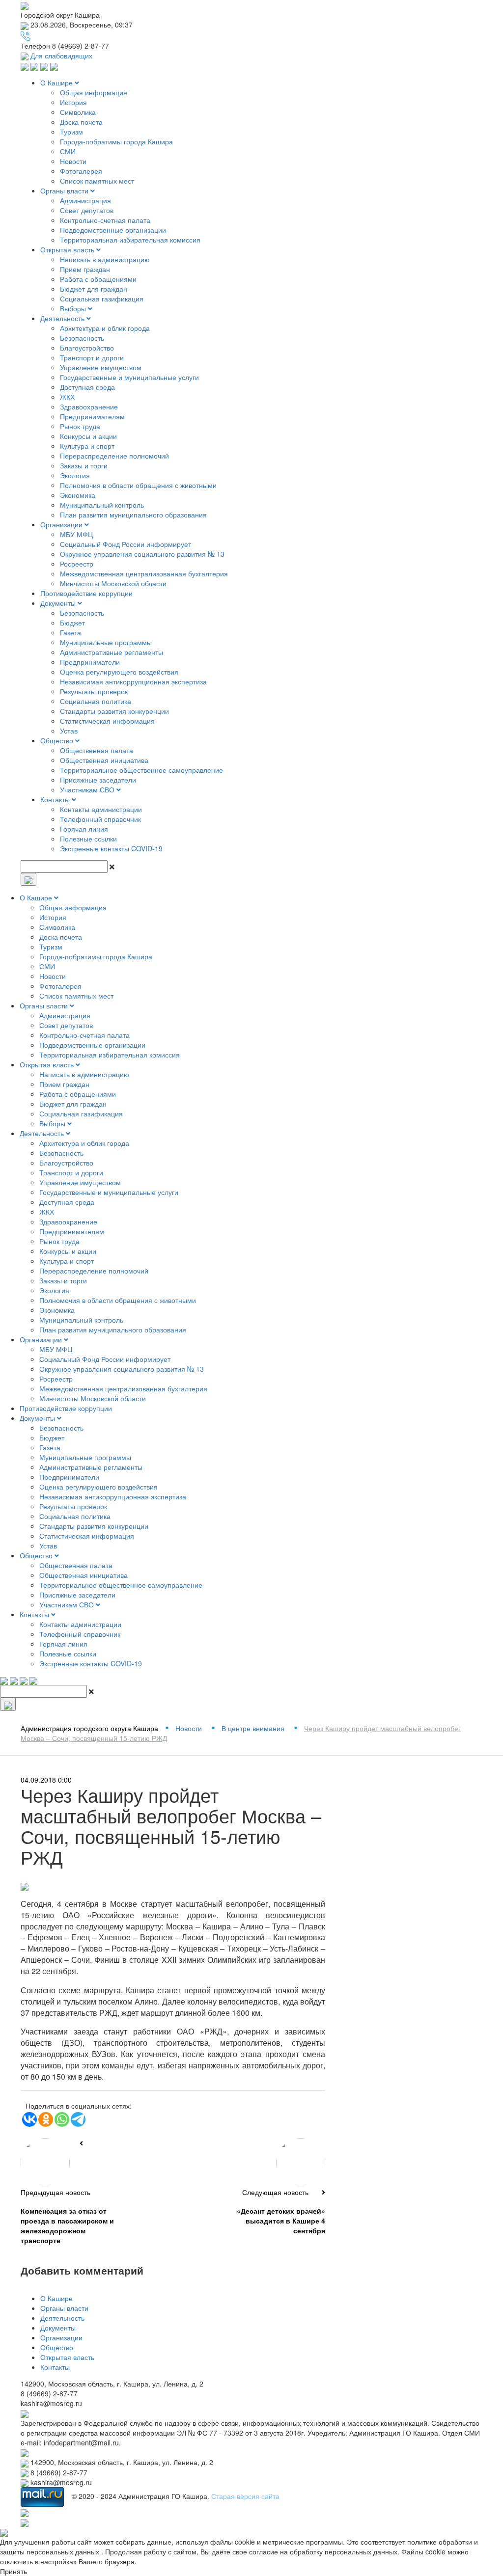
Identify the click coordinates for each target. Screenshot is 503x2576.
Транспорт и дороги (92, 357)
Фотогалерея (81, 171)
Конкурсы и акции (88, 436)
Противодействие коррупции (86, 593)
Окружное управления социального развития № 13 (142, 554)
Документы (59, 603)
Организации (62, 524)
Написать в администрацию (105, 259)
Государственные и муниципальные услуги (129, 377)
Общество (58, 740)
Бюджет (72, 623)
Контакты (56, 799)
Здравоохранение (89, 407)
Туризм (71, 132)
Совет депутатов (87, 210)
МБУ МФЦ (76, 534)
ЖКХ (67, 397)
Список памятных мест (97, 181)
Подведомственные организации (113, 230)
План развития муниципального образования (133, 515)
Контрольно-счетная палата (105, 220)
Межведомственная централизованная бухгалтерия (144, 573)
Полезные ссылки (88, 839)
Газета (70, 632)
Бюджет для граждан (94, 289)
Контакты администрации (101, 809)
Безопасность (82, 338)
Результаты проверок (94, 691)
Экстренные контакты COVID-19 (111, 848)
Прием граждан (85, 269)
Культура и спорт (87, 446)
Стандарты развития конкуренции (114, 711)
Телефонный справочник (100, 819)
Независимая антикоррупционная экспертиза (133, 681)
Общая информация (94, 92)
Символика (78, 112)
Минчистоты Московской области (113, 583)
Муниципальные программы (106, 642)
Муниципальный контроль (102, 505)
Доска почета (81, 122)
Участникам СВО (88, 789)
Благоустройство (87, 348)
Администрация (85, 200)
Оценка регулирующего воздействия (119, 672)
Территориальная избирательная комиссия (130, 240)
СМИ (68, 151)
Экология (75, 475)
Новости (73, 161)
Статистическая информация (107, 721)
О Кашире (57, 82)
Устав (69, 731)
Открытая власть (68, 249)
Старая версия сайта (245, 2496)
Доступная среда (87, 387)
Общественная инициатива (104, 760)
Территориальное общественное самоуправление (141, 770)
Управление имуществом (101, 367)
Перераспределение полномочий (114, 456)
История (73, 102)
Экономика (78, 495)
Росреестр (77, 564)
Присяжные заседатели (98, 780)
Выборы (74, 308)
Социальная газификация (102, 298)
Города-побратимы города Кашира (116, 141)
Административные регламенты (112, 652)
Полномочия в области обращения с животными (138, 485)
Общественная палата (97, 750)
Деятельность (63, 318)
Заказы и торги (84, 465)
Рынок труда (80, 426)
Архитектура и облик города (105, 328)
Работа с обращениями (98, 279)
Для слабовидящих (60, 55)
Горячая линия (84, 829)
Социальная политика (96, 701)
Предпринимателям (92, 416)
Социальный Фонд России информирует (126, 544)
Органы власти (65, 190)
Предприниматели (90, 662)
